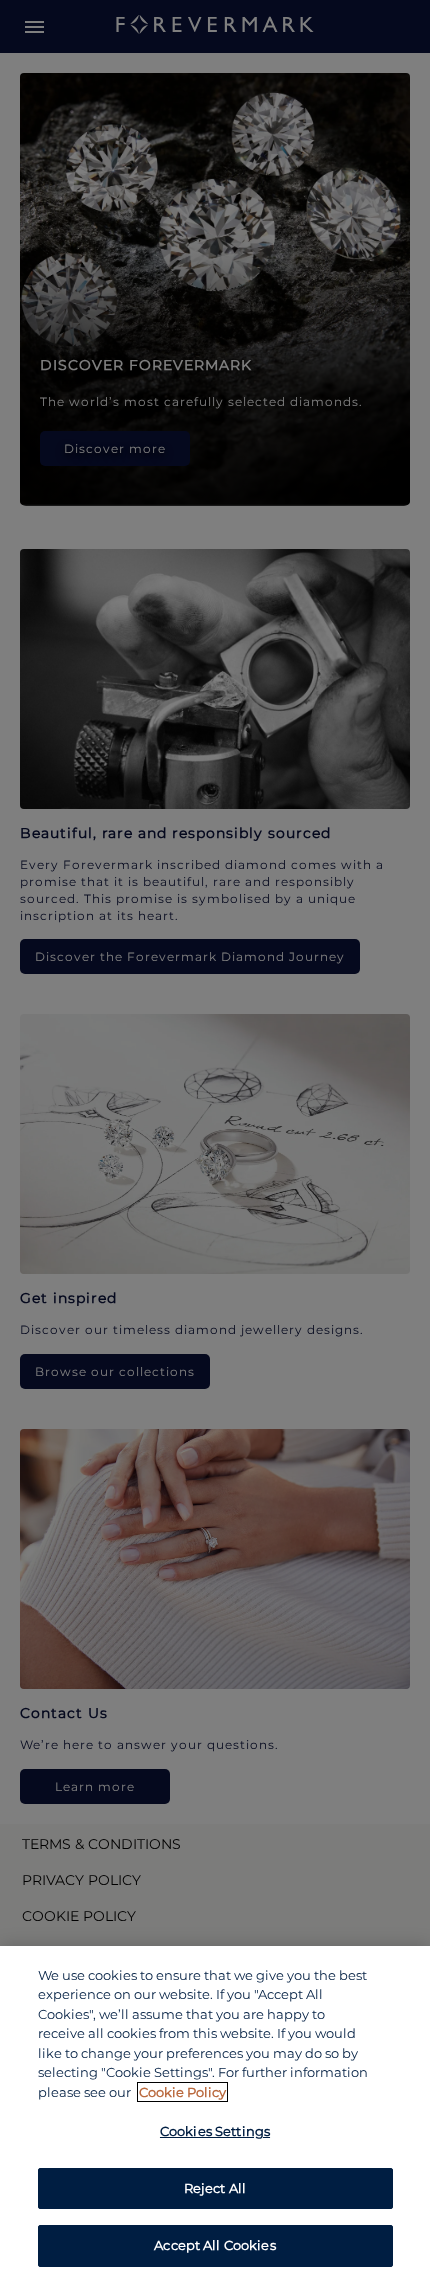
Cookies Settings (215, 2131)
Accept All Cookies (214, 2245)
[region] (215, 2114)
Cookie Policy (182, 2092)
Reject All (215, 2188)
